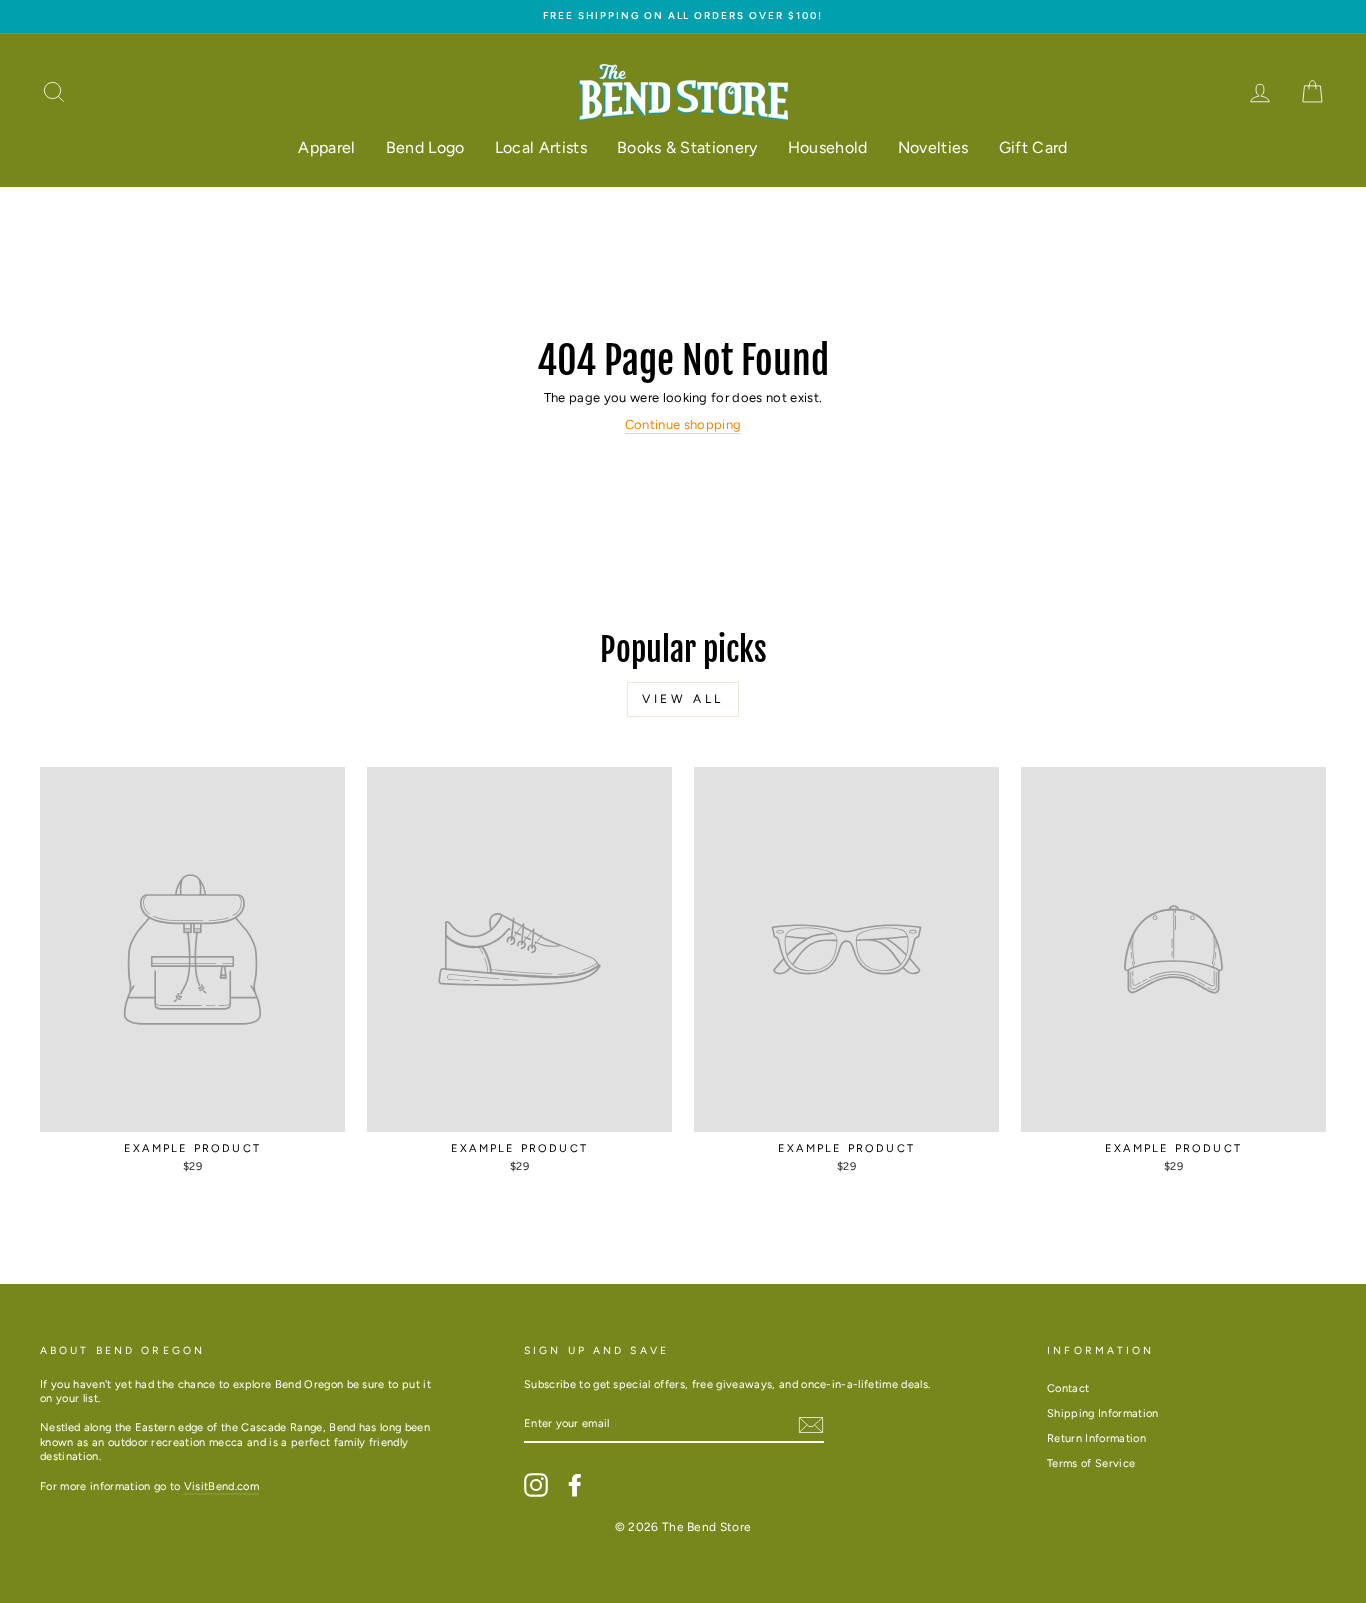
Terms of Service (1091, 1463)
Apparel (326, 147)
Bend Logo (425, 147)
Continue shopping (683, 424)
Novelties (933, 147)
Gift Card (1033, 147)
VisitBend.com (221, 1486)
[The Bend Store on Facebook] (575, 1485)
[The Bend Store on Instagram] (536, 1485)
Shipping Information (1103, 1413)
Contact (1068, 1388)
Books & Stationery (687, 147)
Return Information (1096, 1438)
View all (683, 699)
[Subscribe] (811, 1425)
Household (828, 147)
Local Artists (541, 147)
